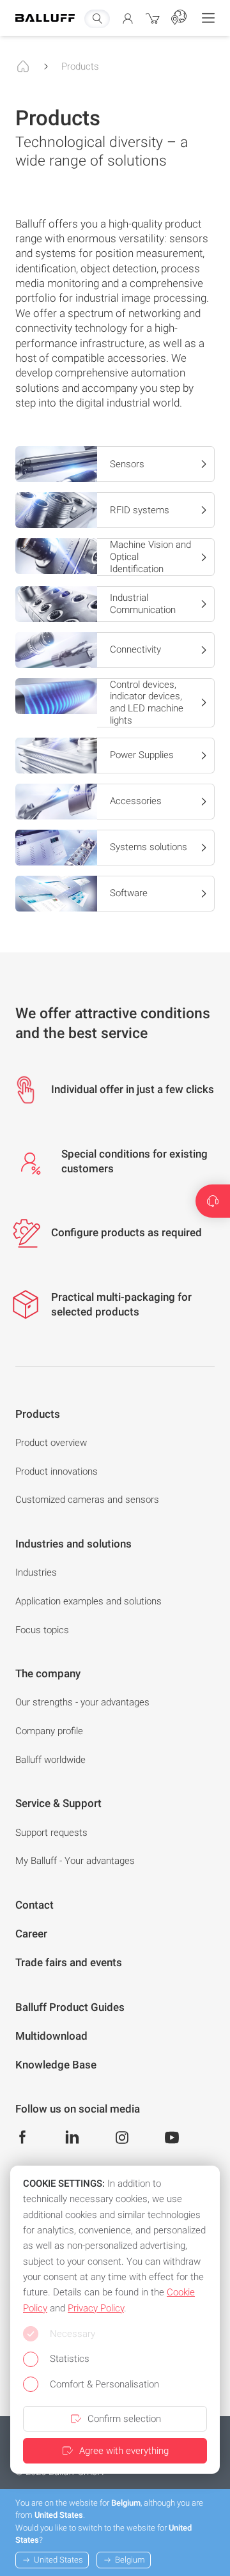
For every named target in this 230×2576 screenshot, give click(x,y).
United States (58, 2560)
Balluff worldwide (50, 1760)
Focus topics (42, 1630)
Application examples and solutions (88, 1601)
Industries (36, 1572)
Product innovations (57, 1471)
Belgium (130, 2560)
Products (80, 66)
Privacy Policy (96, 2308)
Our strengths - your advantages (82, 1702)
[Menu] (208, 18)
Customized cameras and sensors (87, 1500)
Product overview (51, 1443)
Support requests (51, 1833)
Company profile (49, 1731)
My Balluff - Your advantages (75, 1861)
